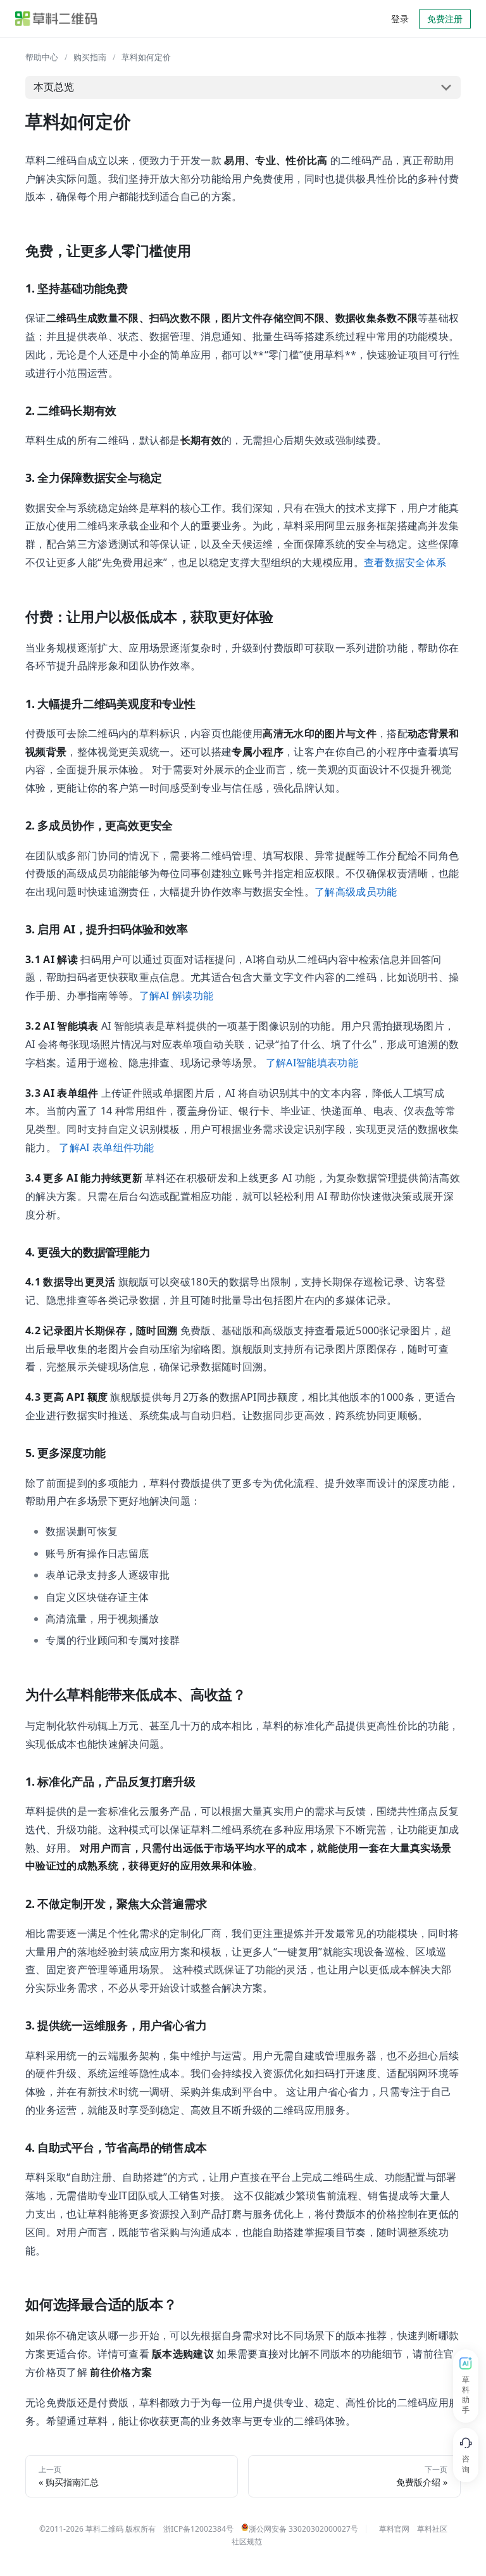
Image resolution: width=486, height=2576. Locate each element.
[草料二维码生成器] (56, 19)
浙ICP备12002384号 (198, 2529)
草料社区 (432, 2529)
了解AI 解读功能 (177, 995)
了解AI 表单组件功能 (107, 1147)
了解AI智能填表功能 (312, 1063)
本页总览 (54, 87)
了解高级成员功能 (356, 892)
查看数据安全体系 (405, 562)
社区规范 (247, 2541)
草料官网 (394, 2529)
